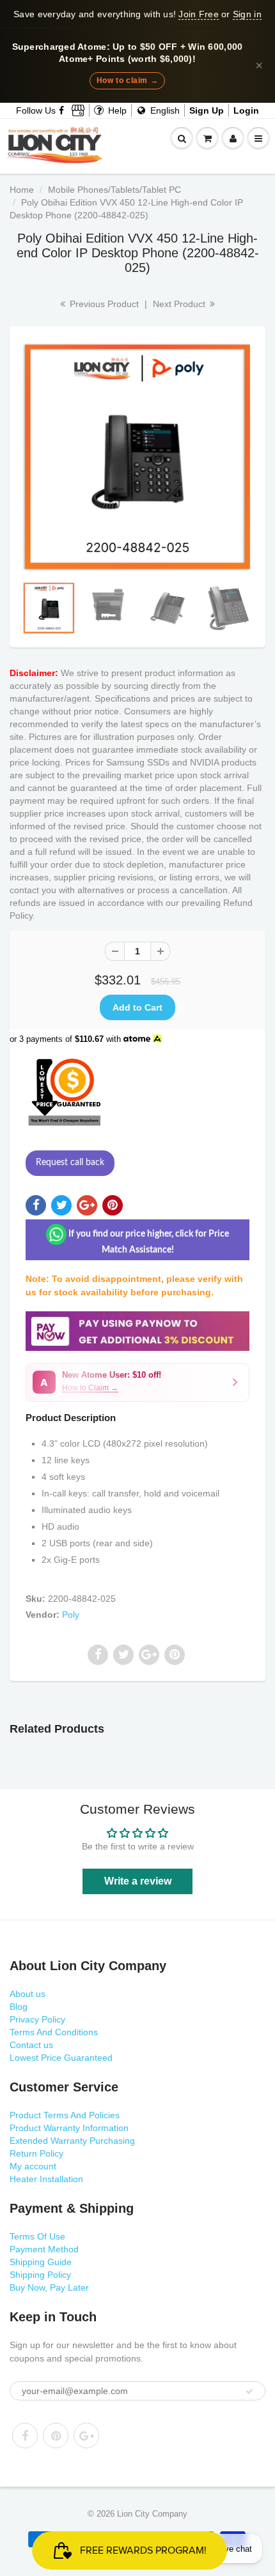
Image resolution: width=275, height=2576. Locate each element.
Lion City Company (152, 2514)
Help (116, 110)
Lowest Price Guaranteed (61, 2058)
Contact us (31, 2045)
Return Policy (36, 2153)
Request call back (70, 1163)
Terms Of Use (37, 2236)
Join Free (198, 14)
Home (22, 190)
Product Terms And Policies (65, 2115)
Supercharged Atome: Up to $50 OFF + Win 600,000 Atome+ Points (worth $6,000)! (128, 53)
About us (27, 1994)
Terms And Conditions (54, 2032)
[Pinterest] (56, 2436)
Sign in (247, 14)
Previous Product (103, 304)
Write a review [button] (138, 1881)
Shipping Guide (41, 2262)
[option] (137, 457)
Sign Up (207, 110)
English (164, 110)
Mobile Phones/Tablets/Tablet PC (114, 190)
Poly (71, 1615)
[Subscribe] (249, 2391)
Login (246, 110)
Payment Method (44, 2249)
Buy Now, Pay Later (49, 2287)
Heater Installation (46, 2179)
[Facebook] (62, 110)
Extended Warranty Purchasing (72, 2141)
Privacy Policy (37, 2019)
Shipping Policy (40, 2275)
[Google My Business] (78, 110)
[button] (137, 1382)
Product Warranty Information (69, 2128)
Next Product (180, 304)
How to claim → (127, 80)
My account (33, 2166)
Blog (19, 2007)
